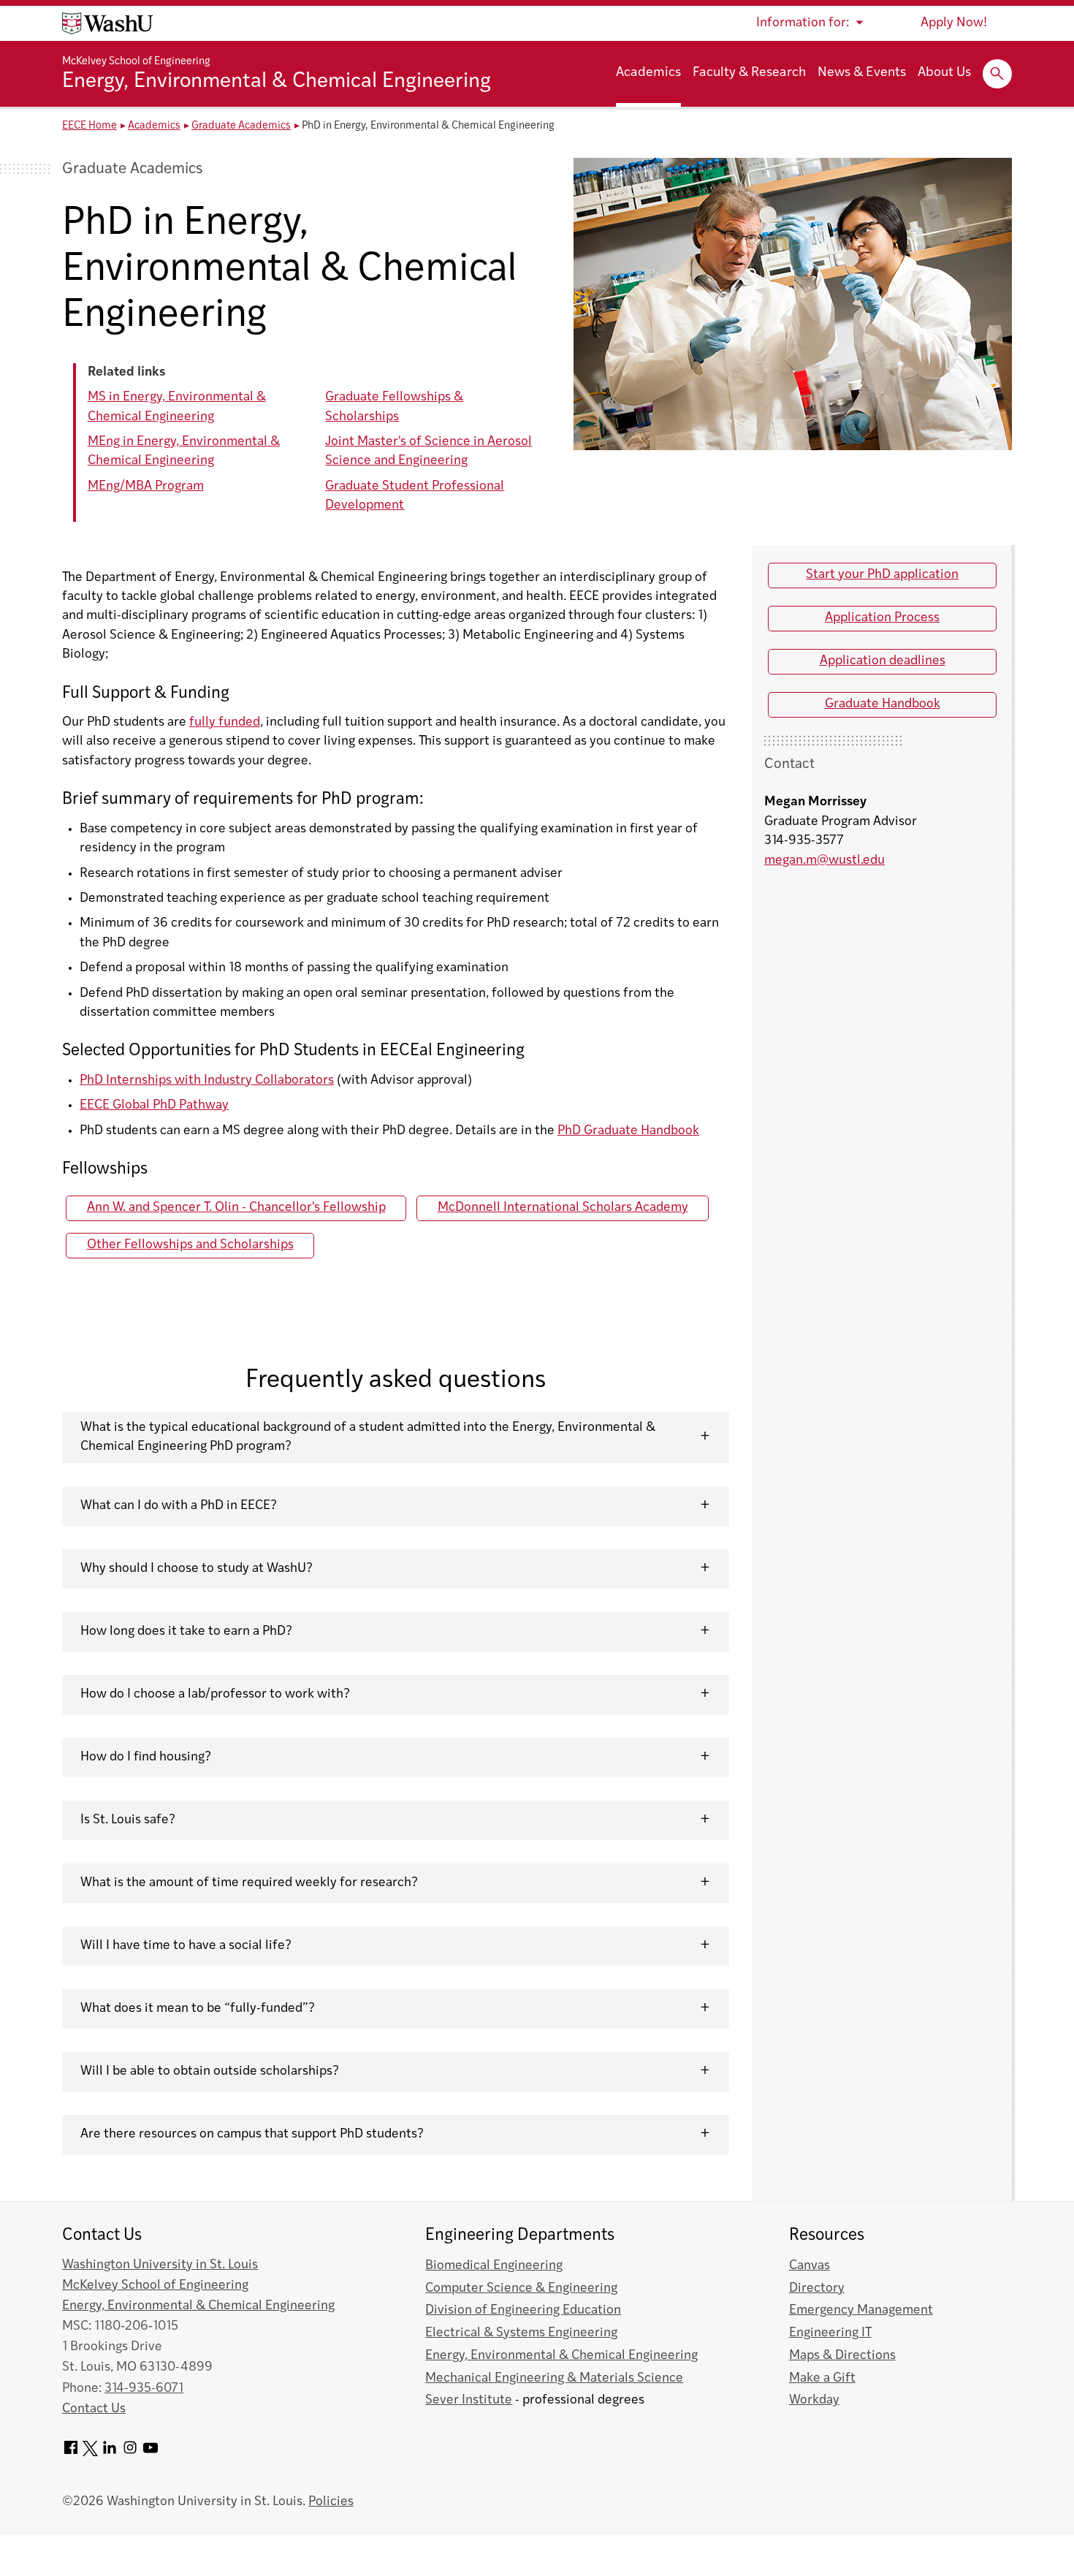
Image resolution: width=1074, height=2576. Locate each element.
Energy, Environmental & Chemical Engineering (277, 82)
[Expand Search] (997, 74)
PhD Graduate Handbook (628, 1131)
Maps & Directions (842, 2356)
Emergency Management (861, 2310)
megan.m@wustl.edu (824, 860)
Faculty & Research (749, 73)
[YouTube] (151, 2453)
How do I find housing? (146, 1757)
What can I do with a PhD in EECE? (179, 1506)
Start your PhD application (882, 575)
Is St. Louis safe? (128, 1820)
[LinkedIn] (110, 2453)
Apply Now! (954, 23)
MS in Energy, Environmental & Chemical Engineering (177, 407)
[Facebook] (71, 2453)
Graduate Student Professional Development (415, 496)
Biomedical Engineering (494, 2266)
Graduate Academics (241, 126)
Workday (814, 2400)
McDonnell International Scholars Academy (563, 1208)
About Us (944, 73)
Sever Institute (469, 2400)
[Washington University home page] (107, 23)
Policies (331, 2502)
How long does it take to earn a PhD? (186, 1631)
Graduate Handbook (883, 704)
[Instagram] (130, 2453)
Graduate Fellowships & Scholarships (394, 407)
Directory (817, 2288)
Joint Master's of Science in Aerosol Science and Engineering (429, 451)
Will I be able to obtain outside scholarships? (210, 2071)
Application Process (882, 618)
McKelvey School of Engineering (136, 62)
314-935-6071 (144, 2389)
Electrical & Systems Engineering (521, 2333)
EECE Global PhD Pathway (154, 1105)
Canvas (810, 2266)
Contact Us (94, 2409)
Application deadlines (883, 661)
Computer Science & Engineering (521, 2288)
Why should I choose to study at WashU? (197, 1569)
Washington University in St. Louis (160, 2265)
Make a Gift (822, 2378)
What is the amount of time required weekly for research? (249, 1883)
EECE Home (89, 126)
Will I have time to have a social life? (186, 1946)
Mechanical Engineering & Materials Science (554, 2378)
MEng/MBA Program (146, 486)
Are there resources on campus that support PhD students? (252, 2134)
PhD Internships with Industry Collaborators (207, 1080)
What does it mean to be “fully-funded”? (198, 2009)
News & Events (862, 73)
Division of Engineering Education (523, 2310)
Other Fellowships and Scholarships (190, 1245)
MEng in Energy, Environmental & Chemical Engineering (184, 451)
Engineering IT (830, 2333)
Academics (648, 73)
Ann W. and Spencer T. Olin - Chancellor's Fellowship (236, 1208)
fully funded (225, 722)
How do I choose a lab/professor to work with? (215, 1694)
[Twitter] (90, 2453)
